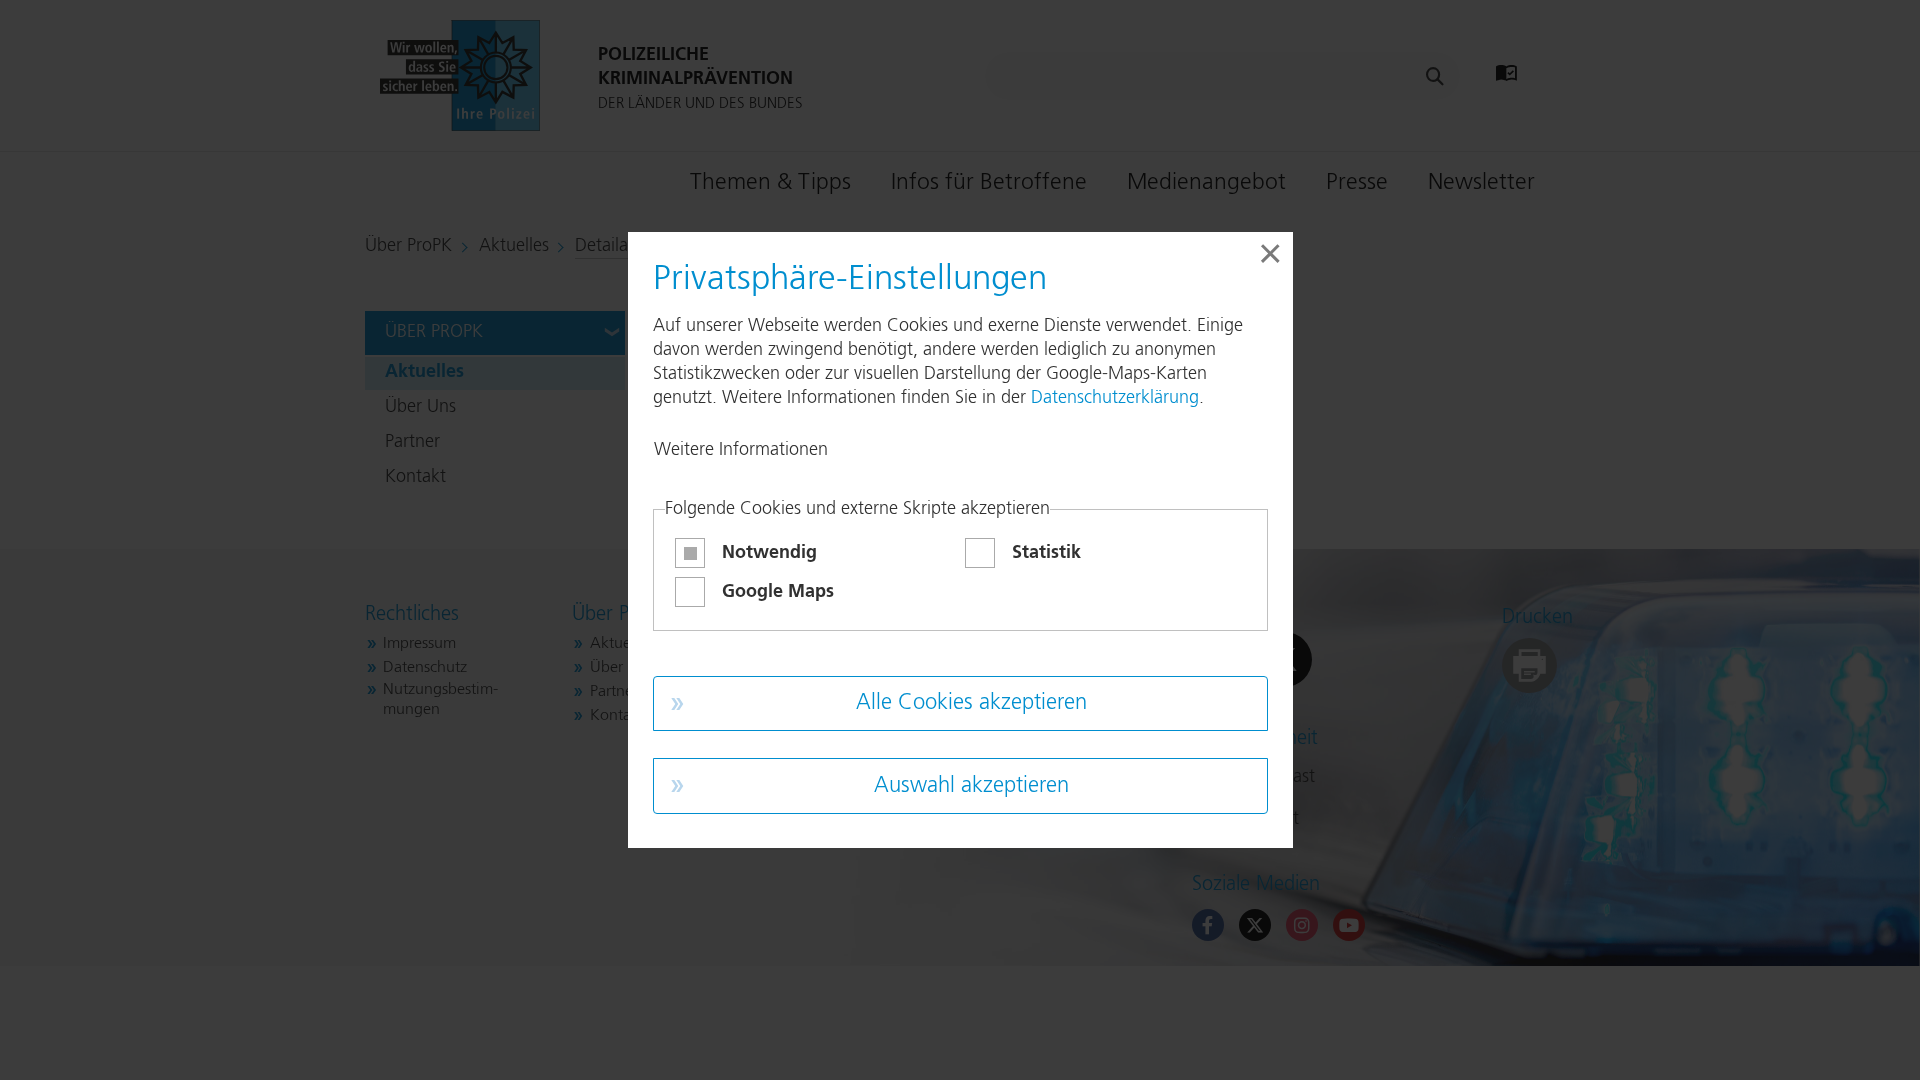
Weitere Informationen (741, 450)
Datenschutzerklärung (1115, 398)
